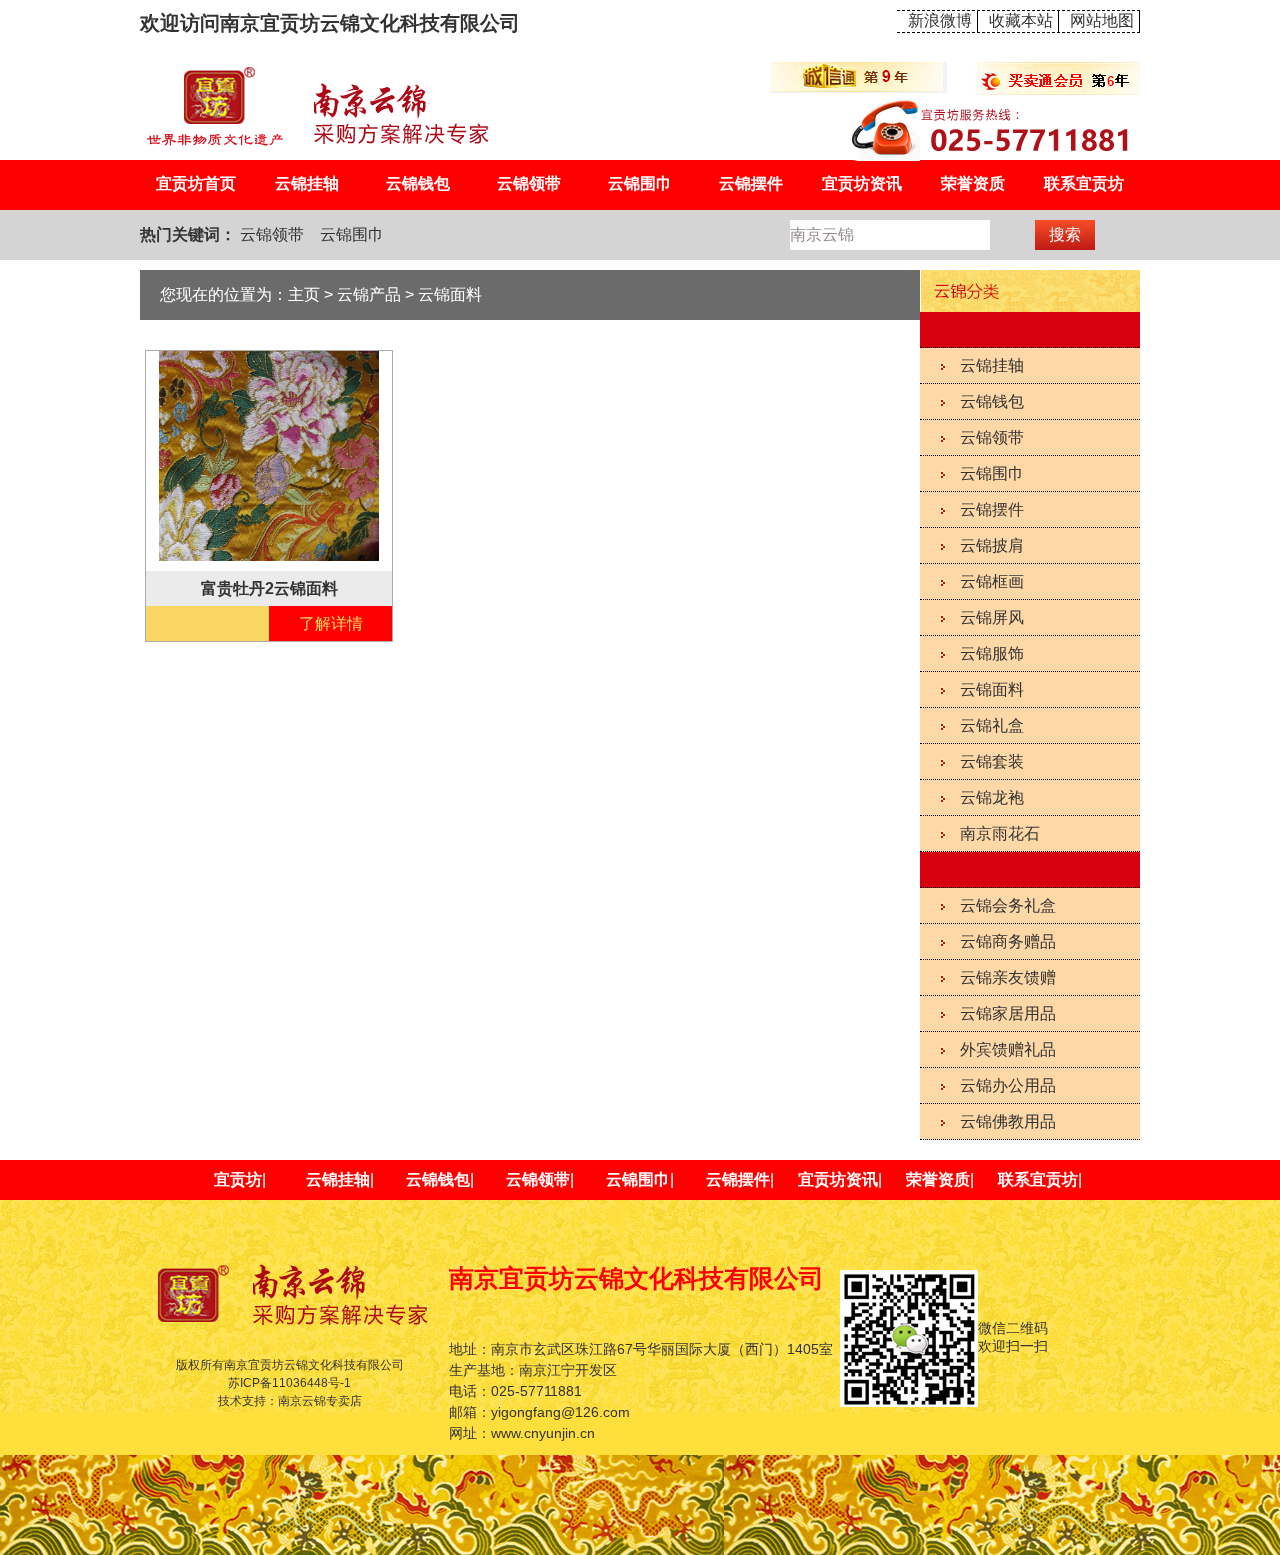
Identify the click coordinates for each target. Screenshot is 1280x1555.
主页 (304, 294)
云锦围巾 (640, 183)
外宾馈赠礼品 (1008, 1049)
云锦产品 (369, 294)
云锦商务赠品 (1008, 941)
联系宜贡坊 (1084, 183)
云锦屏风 (992, 617)
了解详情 (331, 623)
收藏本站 (1021, 20)
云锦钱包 (418, 183)
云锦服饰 (992, 653)
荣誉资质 (973, 183)
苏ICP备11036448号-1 (289, 1383)
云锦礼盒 (992, 725)
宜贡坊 (238, 1179)
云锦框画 (992, 581)
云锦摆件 (751, 183)
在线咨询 (208, 623)
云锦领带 (529, 183)
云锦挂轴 (307, 183)
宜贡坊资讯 (862, 183)
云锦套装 (992, 761)
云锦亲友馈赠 (1008, 977)
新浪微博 (940, 20)
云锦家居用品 (1008, 1013)
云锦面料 (992, 689)
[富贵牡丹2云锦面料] (269, 454)
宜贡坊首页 (196, 183)
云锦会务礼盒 (1008, 905)
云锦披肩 (992, 545)
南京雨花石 (1000, 833)
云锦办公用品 (1008, 1085)
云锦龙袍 (992, 797)
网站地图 (1102, 20)
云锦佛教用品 (1008, 1121)
